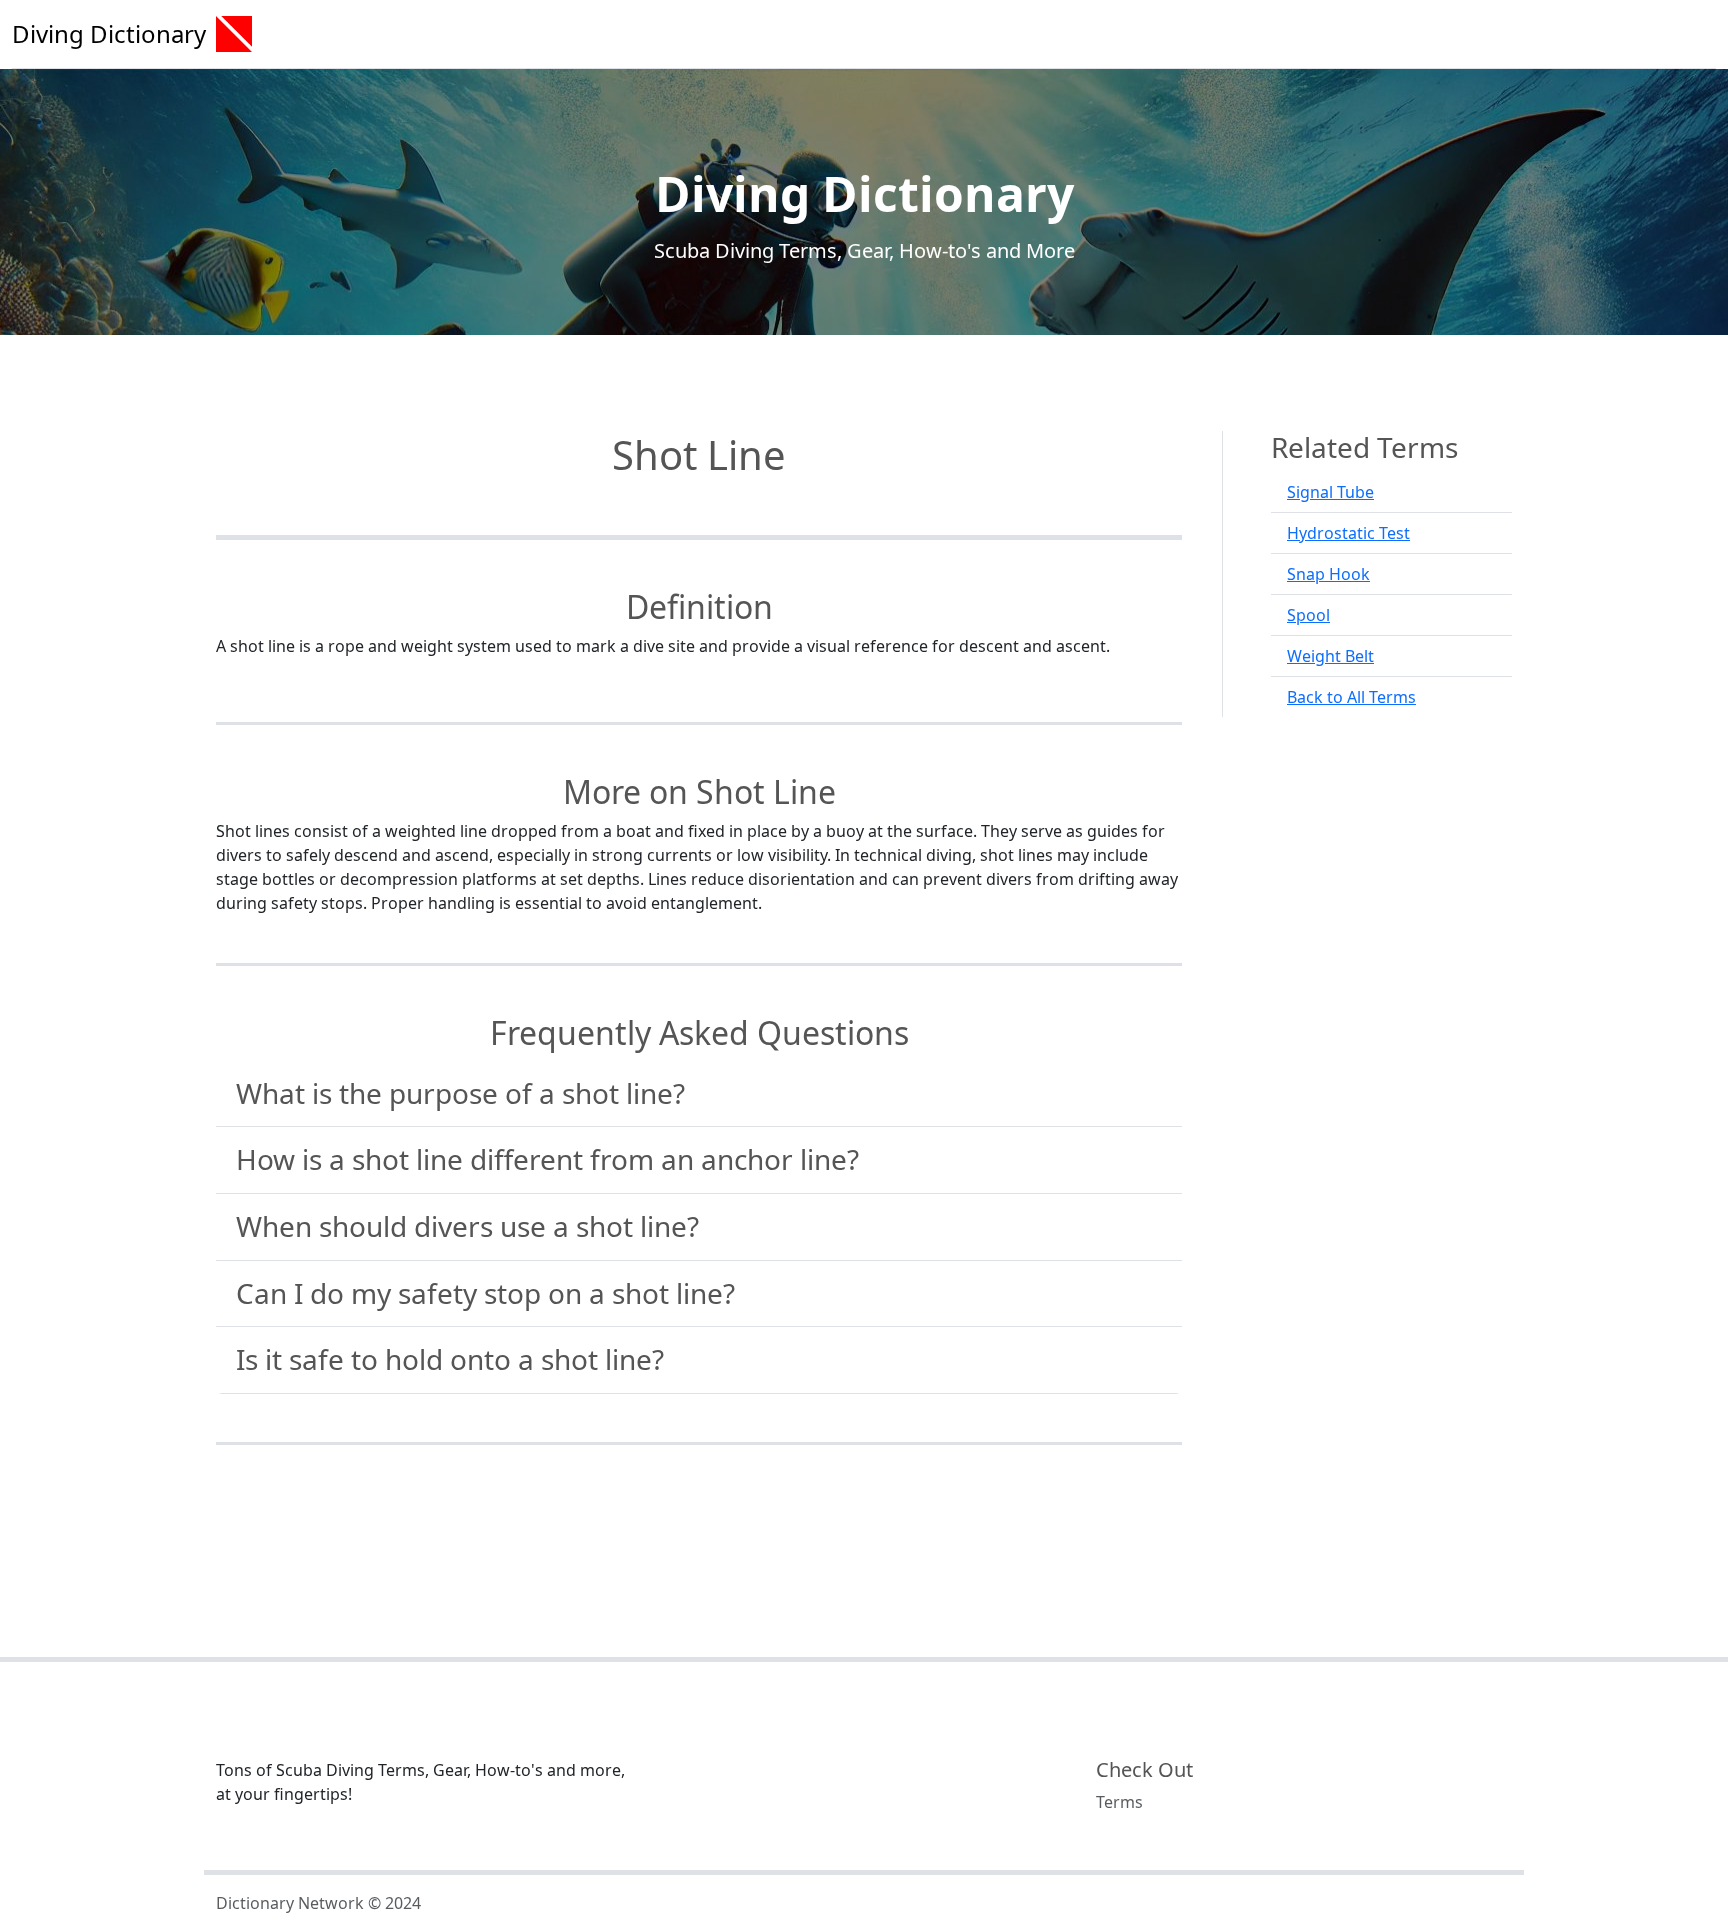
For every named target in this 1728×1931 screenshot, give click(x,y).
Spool (1308, 615)
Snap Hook (1328, 574)
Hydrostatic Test (1348, 533)
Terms (1119, 1802)
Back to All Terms (1351, 697)
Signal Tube (1330, 492)
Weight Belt (1330, 656)
